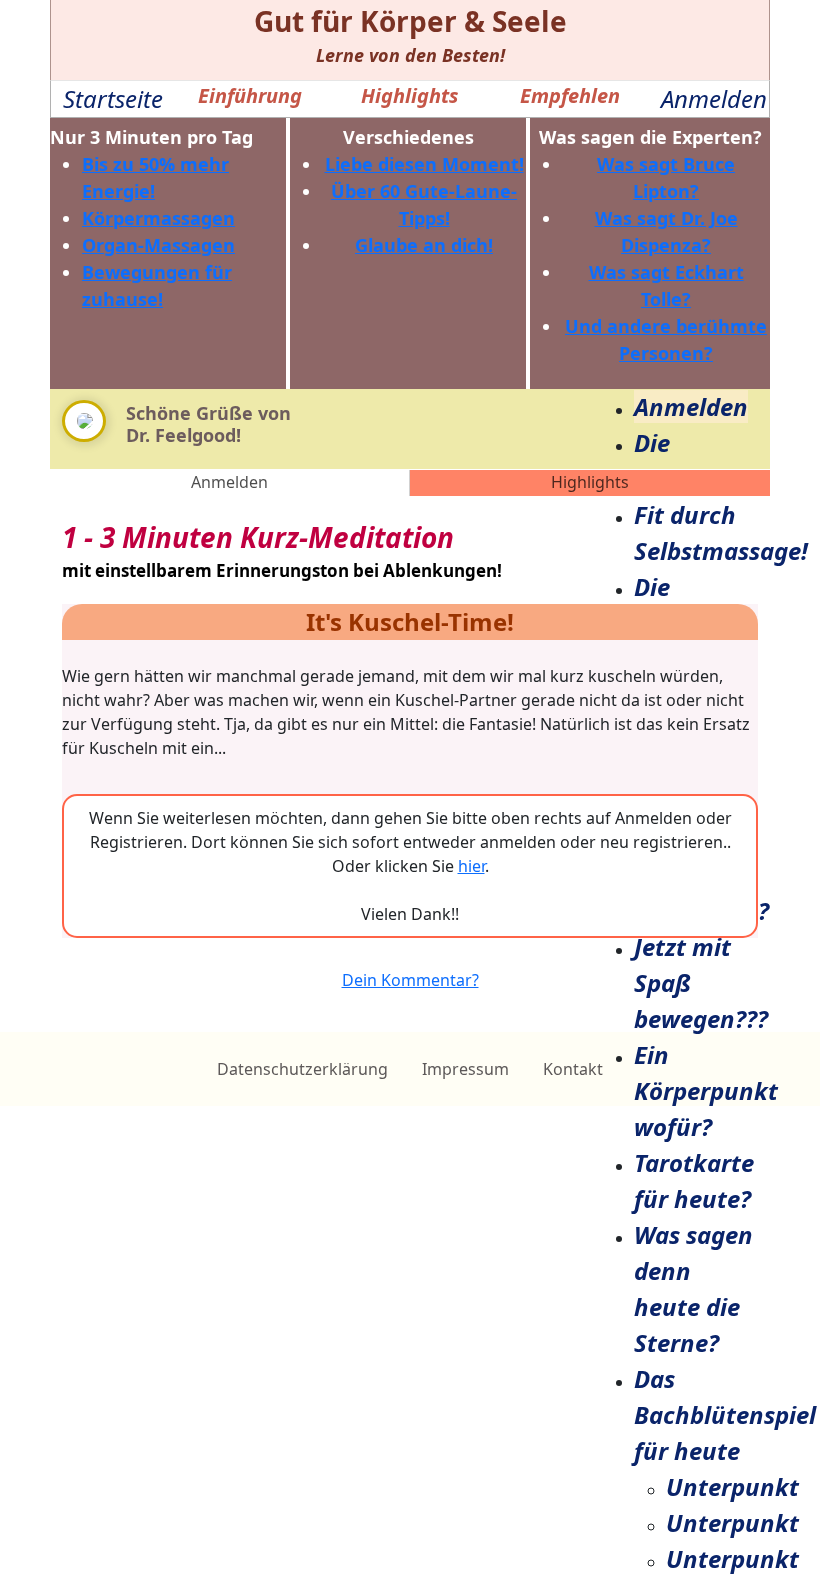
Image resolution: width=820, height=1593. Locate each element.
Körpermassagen (158, 218)
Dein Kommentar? (410, 980)
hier (471, 866)
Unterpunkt (732, 1486)
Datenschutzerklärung (302, 1069)
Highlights (590, 482)
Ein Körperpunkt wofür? (706, 1090)
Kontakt (573, 1069)
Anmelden (714, 98)
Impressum (465, 1069)
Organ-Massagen (158, 245)
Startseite (113, 98)
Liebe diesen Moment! (424, 164)
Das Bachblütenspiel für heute (725, 1414)
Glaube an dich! (424, 245)
